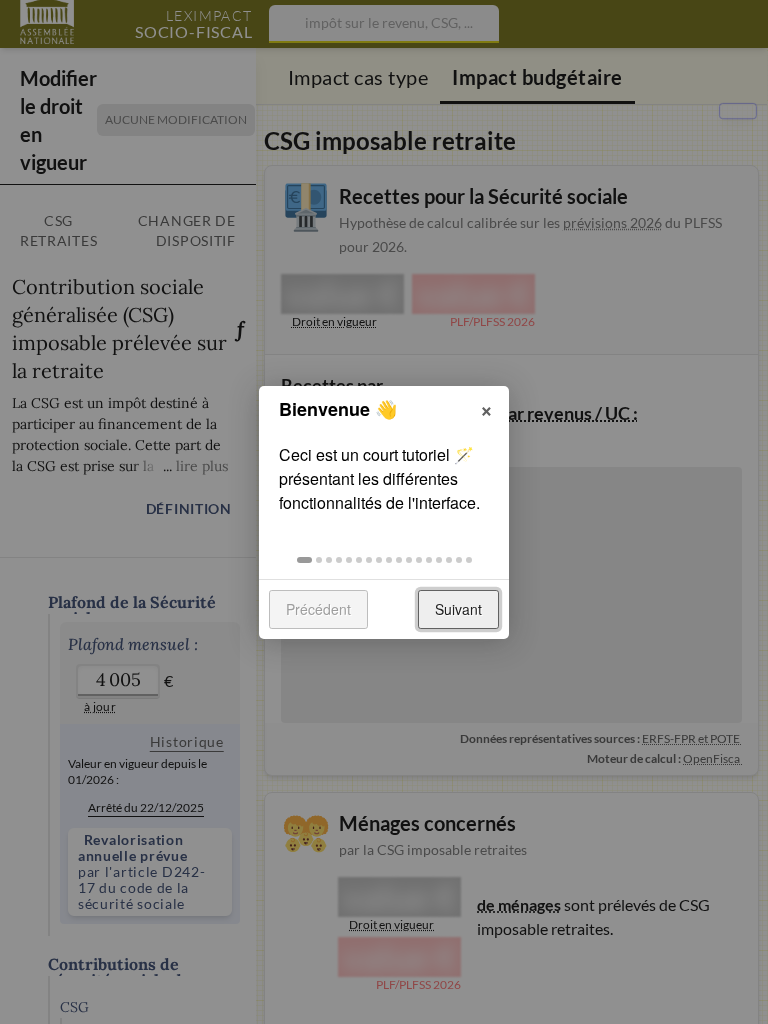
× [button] (486, 408)
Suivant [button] (458, 609)
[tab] (304, 560)
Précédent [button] (318, 609)
